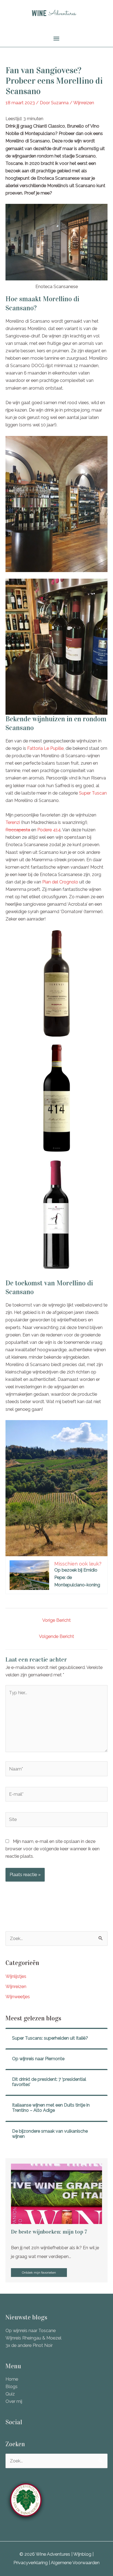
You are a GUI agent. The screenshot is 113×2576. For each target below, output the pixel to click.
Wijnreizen (84, 103)
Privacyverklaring (31, 2563)
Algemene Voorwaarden (75, 2563)
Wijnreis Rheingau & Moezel (33, 2338)
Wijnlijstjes (16, 1976)
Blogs (12, 2387)
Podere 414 (49, 830)
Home (12, 2379)
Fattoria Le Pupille (45, 748)
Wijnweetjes (18, 1997)
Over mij (14, 2401)
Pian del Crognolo (60, 882)
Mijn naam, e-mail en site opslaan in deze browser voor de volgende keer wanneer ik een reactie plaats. (53, 1849)
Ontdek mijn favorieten (39, 2273)
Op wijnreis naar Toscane (31, 2331)
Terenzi (13, 822)
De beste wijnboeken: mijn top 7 (49, 2232)
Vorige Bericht (56, 1620)
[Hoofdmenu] (56, 39)
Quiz (10, 2394)
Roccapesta (18, 830)
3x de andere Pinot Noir (29, 2345)
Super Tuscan (93, 793)
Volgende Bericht (56, 1636)
